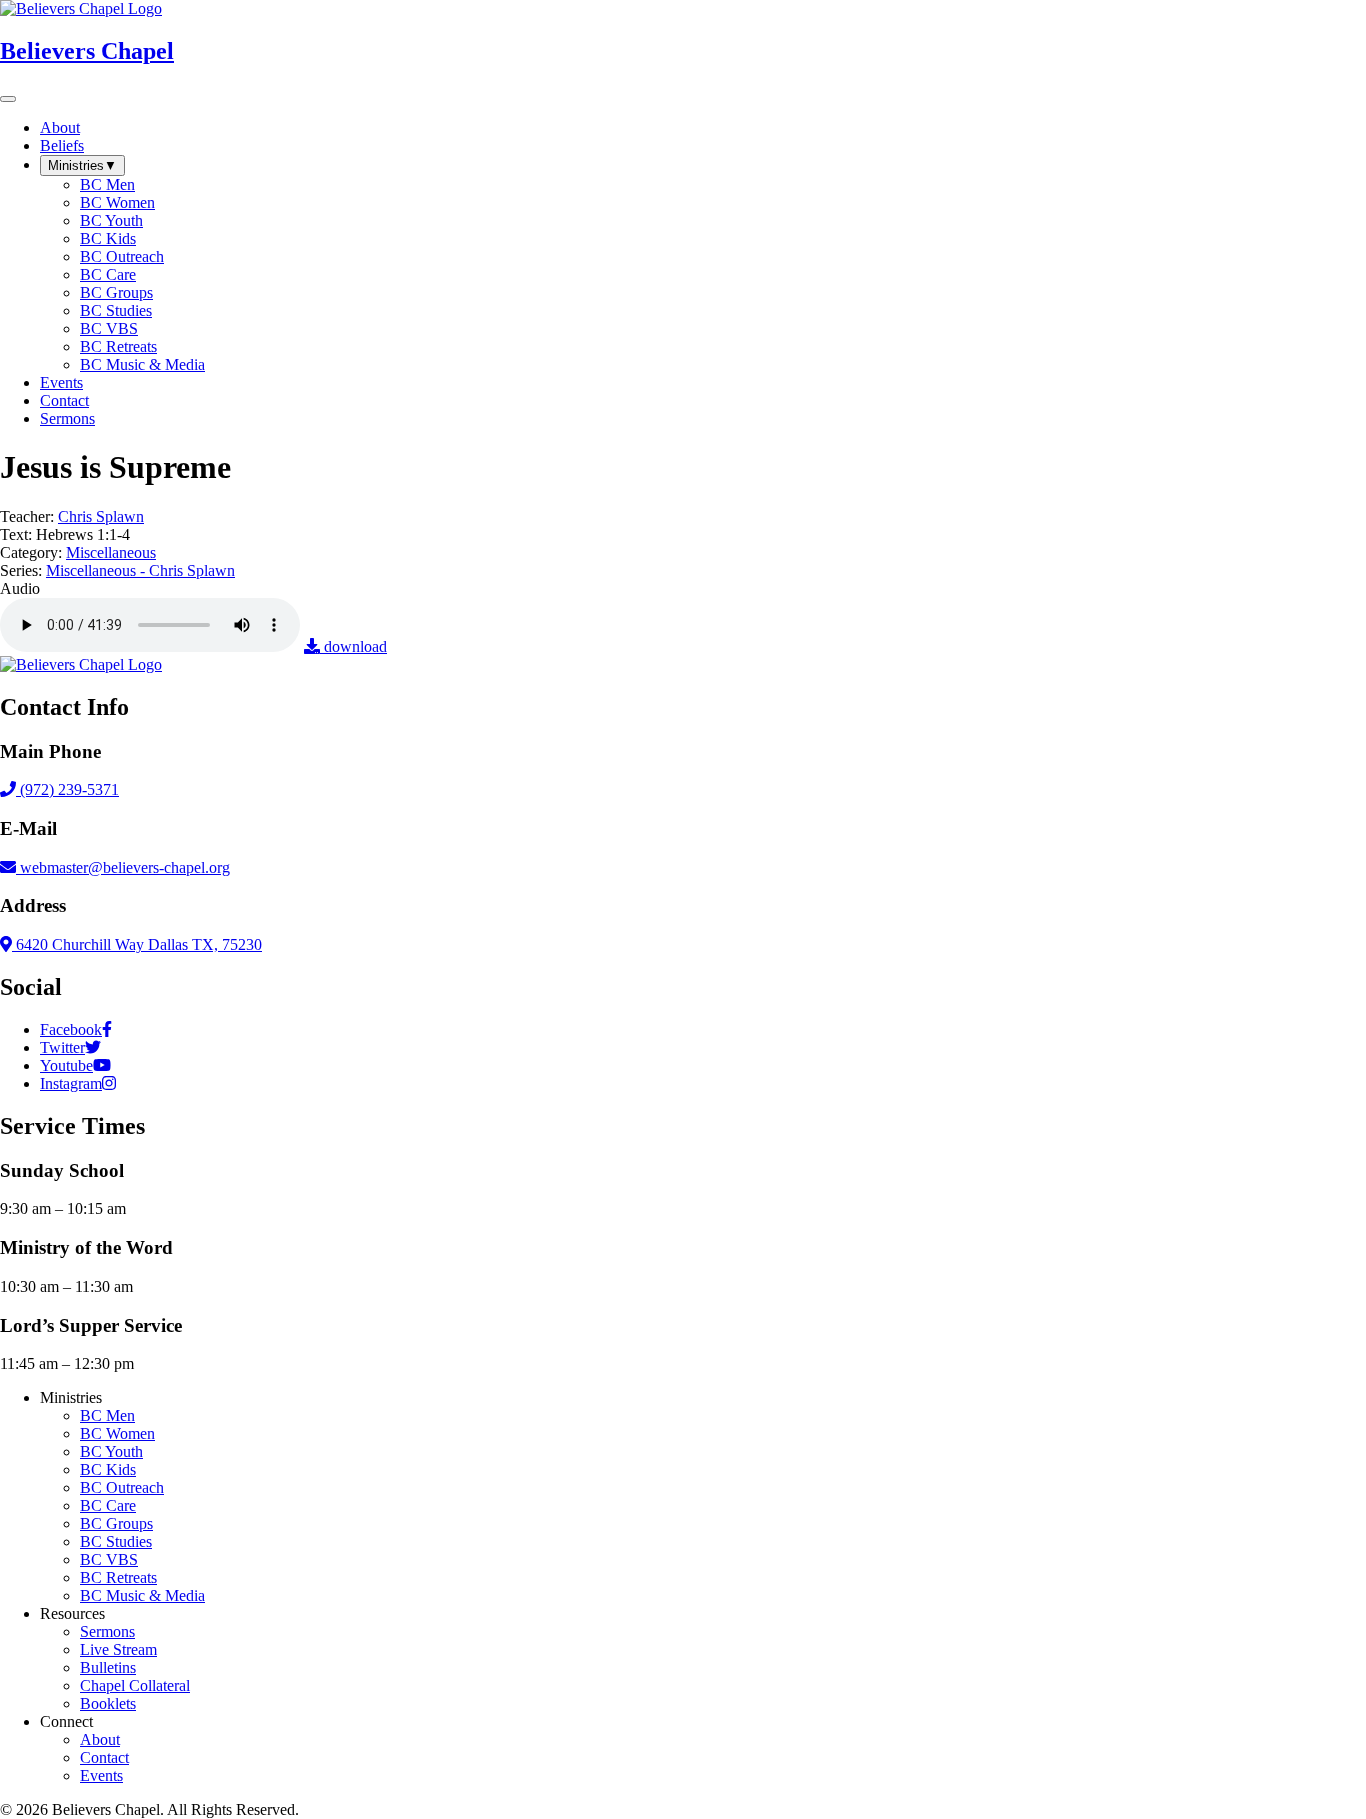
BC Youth (111, 1451)
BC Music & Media (142, 1595)
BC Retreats (118, 1577)
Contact (104, 1757)
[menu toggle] (8, 99)
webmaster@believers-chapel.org (125, 867)
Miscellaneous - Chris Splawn (140, 570)
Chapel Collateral (135, 1685)
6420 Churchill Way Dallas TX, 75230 (137, 944)
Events (101, 1775)
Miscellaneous (111, 552)
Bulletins (108, 1667)
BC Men (107, 1415)
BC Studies (116, 1541)
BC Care (108, 1505)
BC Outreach (122, 1487)
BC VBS (109, 1559)
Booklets (108, 1703)
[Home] (81, 664)
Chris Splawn (101, 516)
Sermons (107, 1631)
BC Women (117, 1433)
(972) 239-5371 (67, 789)
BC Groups (116, 1523)
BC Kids (108, 1469)
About (100, 1739)
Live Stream (118, 1649)
